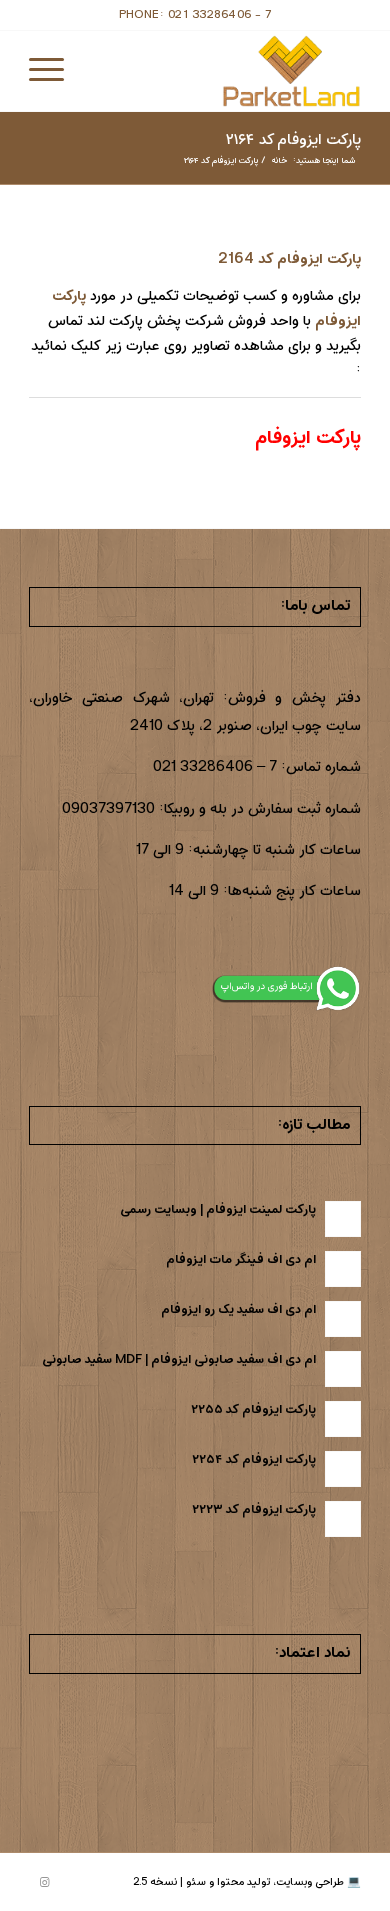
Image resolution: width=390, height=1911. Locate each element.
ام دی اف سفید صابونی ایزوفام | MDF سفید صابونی (179, 1359)
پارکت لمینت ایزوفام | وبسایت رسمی (218, 1209)
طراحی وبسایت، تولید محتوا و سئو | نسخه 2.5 (238, 1882)
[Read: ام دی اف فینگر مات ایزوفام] (343, 1269)
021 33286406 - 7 (220, 15)
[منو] (53, 71)
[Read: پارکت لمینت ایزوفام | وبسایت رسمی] (343, 1219)
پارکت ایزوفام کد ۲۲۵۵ (253, 1409)
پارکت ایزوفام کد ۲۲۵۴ (254, 1459)
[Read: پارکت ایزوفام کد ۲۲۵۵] (343, 1419)
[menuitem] (53, 71)
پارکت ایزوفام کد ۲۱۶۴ (293, 140)
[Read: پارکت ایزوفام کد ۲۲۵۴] (343, 1469)
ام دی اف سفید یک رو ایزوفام (238, 1309)
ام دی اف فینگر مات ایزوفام (241, 1259)
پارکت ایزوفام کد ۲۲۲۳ (254, 1509)
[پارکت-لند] (228, 71)
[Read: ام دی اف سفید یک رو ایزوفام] (343, 1319)
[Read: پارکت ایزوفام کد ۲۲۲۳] (343, 1519)
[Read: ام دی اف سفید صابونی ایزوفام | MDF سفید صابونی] (343, 1369)
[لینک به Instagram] (44, 1883)
